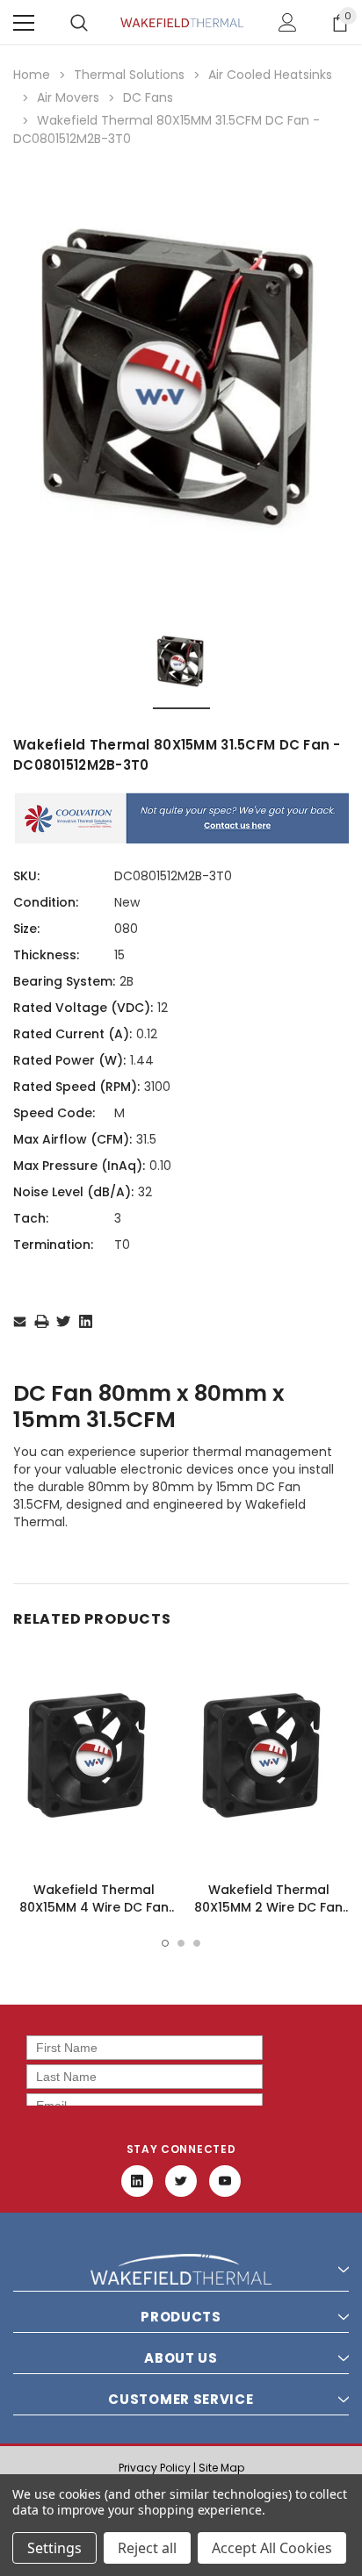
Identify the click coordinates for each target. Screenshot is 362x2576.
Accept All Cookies (272, 2548)
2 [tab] (181, 1943)
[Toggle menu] (24, 23)
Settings (54, 2548)
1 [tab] (165, 1943)
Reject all (147, 2548)
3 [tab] (197, 1943)
